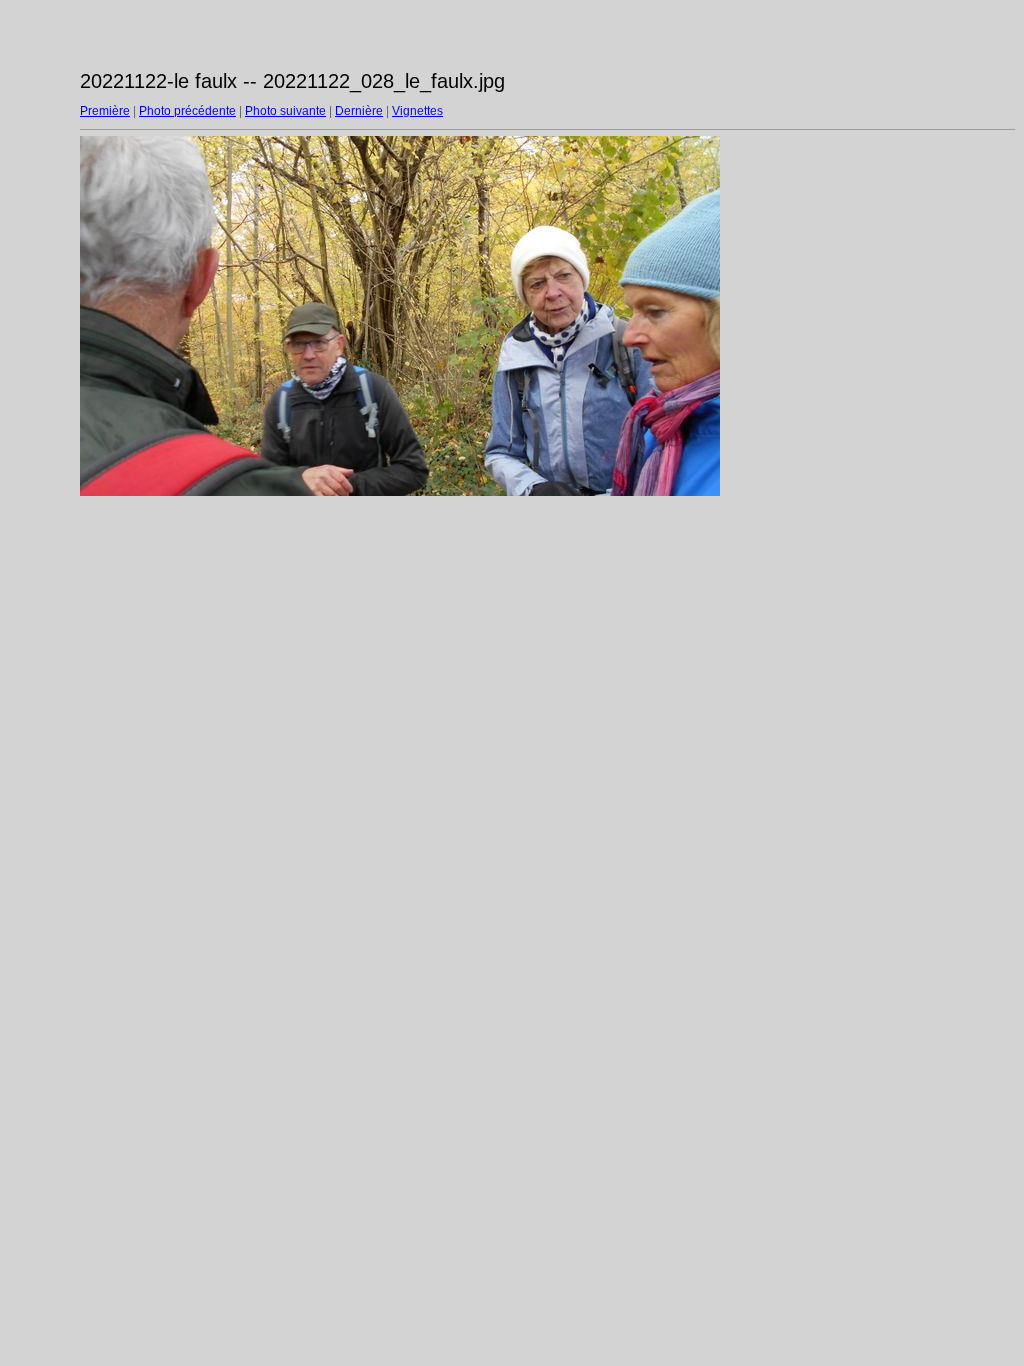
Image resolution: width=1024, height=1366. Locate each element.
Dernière (359, 111)
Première (105, 111)
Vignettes (417, 111)
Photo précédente (187, 111)
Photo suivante (285, 111)
